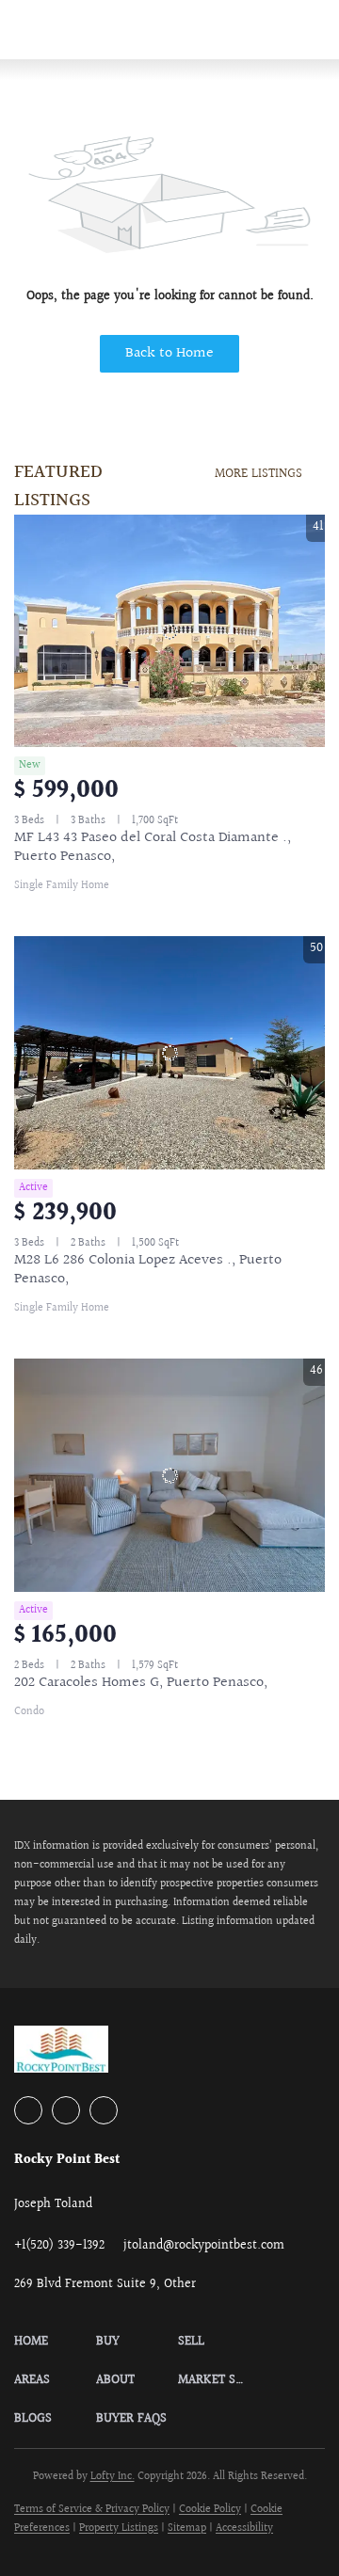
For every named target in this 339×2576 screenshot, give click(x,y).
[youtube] (66, 2110)
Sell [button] (169, 29)
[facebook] (28, 2110)
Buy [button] (112, 29)
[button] (55, 2342)
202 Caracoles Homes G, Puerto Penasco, (141, 1683)
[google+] (104, 2110)
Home (52, 29)
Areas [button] (234, 29)
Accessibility (244, 2528)
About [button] (305, 29)
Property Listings (119, 2528)
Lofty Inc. (113, 2477)
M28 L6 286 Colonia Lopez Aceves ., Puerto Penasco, (148, 1270)
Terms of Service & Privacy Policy (92, 2510)
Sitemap (187, 2528)
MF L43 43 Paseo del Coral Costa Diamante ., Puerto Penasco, (153, 847)
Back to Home (169, 353)
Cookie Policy (210, 2510)
